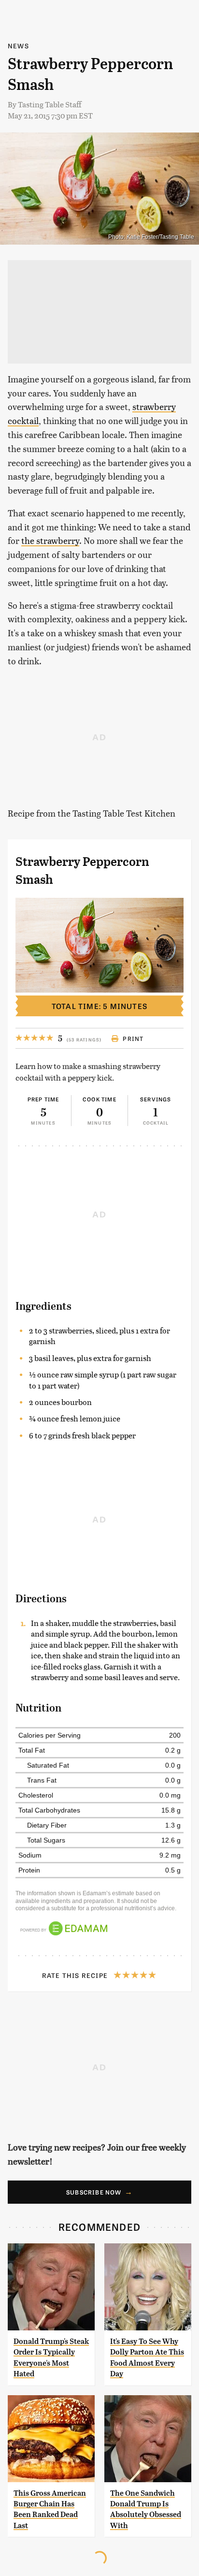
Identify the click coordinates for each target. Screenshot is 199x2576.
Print (133, 1039)
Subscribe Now (94, 2192)
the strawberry (50, 540)
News (18, 46)
